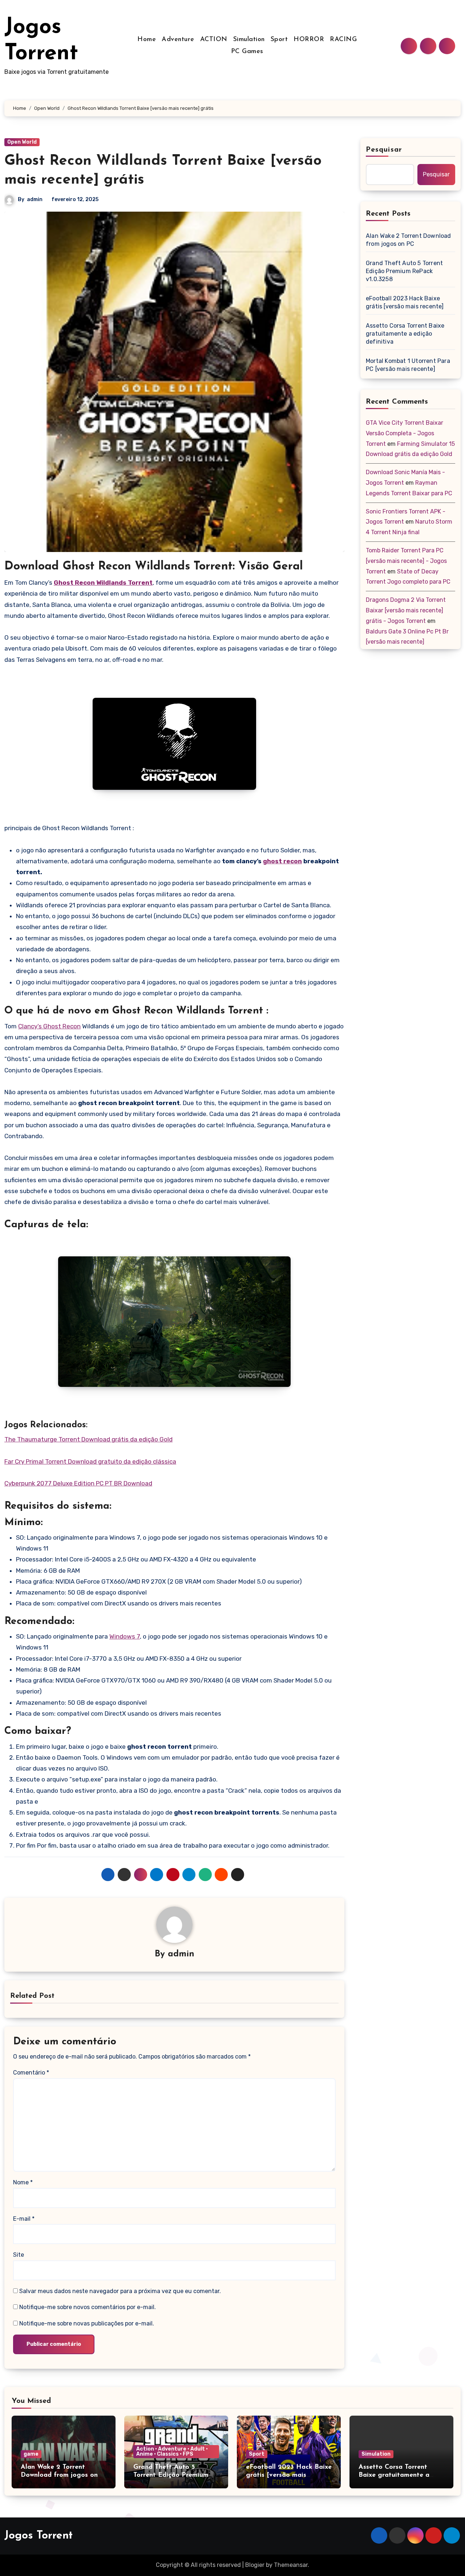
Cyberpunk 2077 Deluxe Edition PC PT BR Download (78, 1483)
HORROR (309, 40)
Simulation (249, 40)
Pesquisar (384, 150)
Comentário (31, 2073)
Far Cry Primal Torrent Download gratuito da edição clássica (90, 1461)
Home (147, 40)
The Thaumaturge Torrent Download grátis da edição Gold (88, 1439)
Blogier (255, 2565)
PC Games (247, 52)
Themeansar (291, 2565)
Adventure (178, 40)
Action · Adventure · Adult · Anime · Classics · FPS (172, 2451)
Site (19, 2255)
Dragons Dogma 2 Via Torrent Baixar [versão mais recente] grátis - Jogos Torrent (406, 610)
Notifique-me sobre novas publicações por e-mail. (87, 2323)
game (31, 2454)
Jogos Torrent (39, 2536)
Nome (23, 2182)
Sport (279, 40)
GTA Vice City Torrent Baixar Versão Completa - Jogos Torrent (405, 433)
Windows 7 (125, 1636)
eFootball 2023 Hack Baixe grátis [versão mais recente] (405, 302)
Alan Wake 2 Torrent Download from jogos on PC (409, 240)
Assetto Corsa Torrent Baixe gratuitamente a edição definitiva (405, 334)
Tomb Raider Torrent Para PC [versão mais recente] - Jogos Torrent (406, 561)
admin (35, 199)
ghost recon (282, 861)
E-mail (24, 2219)
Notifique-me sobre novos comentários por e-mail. (88, 2307)
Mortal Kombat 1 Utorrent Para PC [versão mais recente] (408, 365)
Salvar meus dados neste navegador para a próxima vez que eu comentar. (120, 2291)
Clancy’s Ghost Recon (49, 1026)
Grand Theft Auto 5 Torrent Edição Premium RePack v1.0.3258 (404, 271)
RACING (343, 40)
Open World (22, 142)
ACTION (214, 40)
